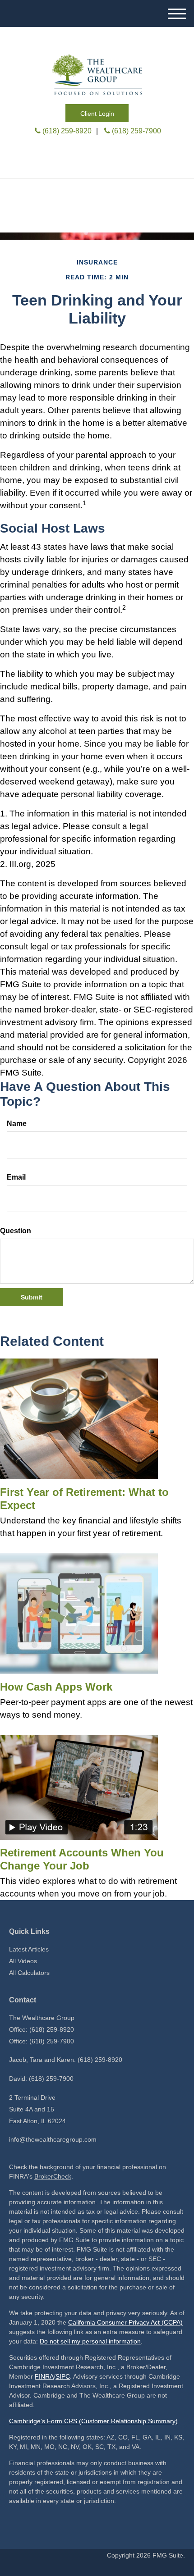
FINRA (44, 2376)
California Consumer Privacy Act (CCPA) (125, 2322)
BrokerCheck (53, 2176)
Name (17, 1124)
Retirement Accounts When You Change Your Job (82, 1859)
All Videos (23, 1961)
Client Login (97, 114)
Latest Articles (29, 1949)
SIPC (63, 2376)
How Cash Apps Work (56, 1687)
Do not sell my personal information (90, 2341)
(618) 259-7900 (136, 131)
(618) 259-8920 (67, 131)
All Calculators (29, 1973)
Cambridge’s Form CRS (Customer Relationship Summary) (93, 2421)
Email (16, 1177)
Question (16, 1231)
